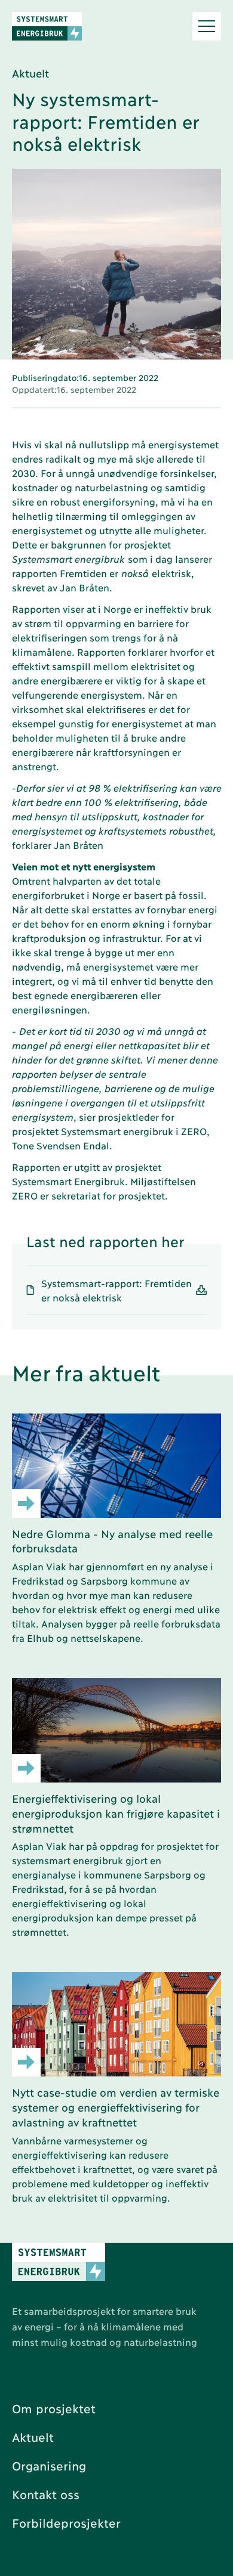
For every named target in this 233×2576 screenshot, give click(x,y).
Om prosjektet (54, 2408)
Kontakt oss (46, 2494)
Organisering (49, 2465)
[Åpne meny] (207, 26)
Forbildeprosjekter (66, 2522)
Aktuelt (33, 2436)
